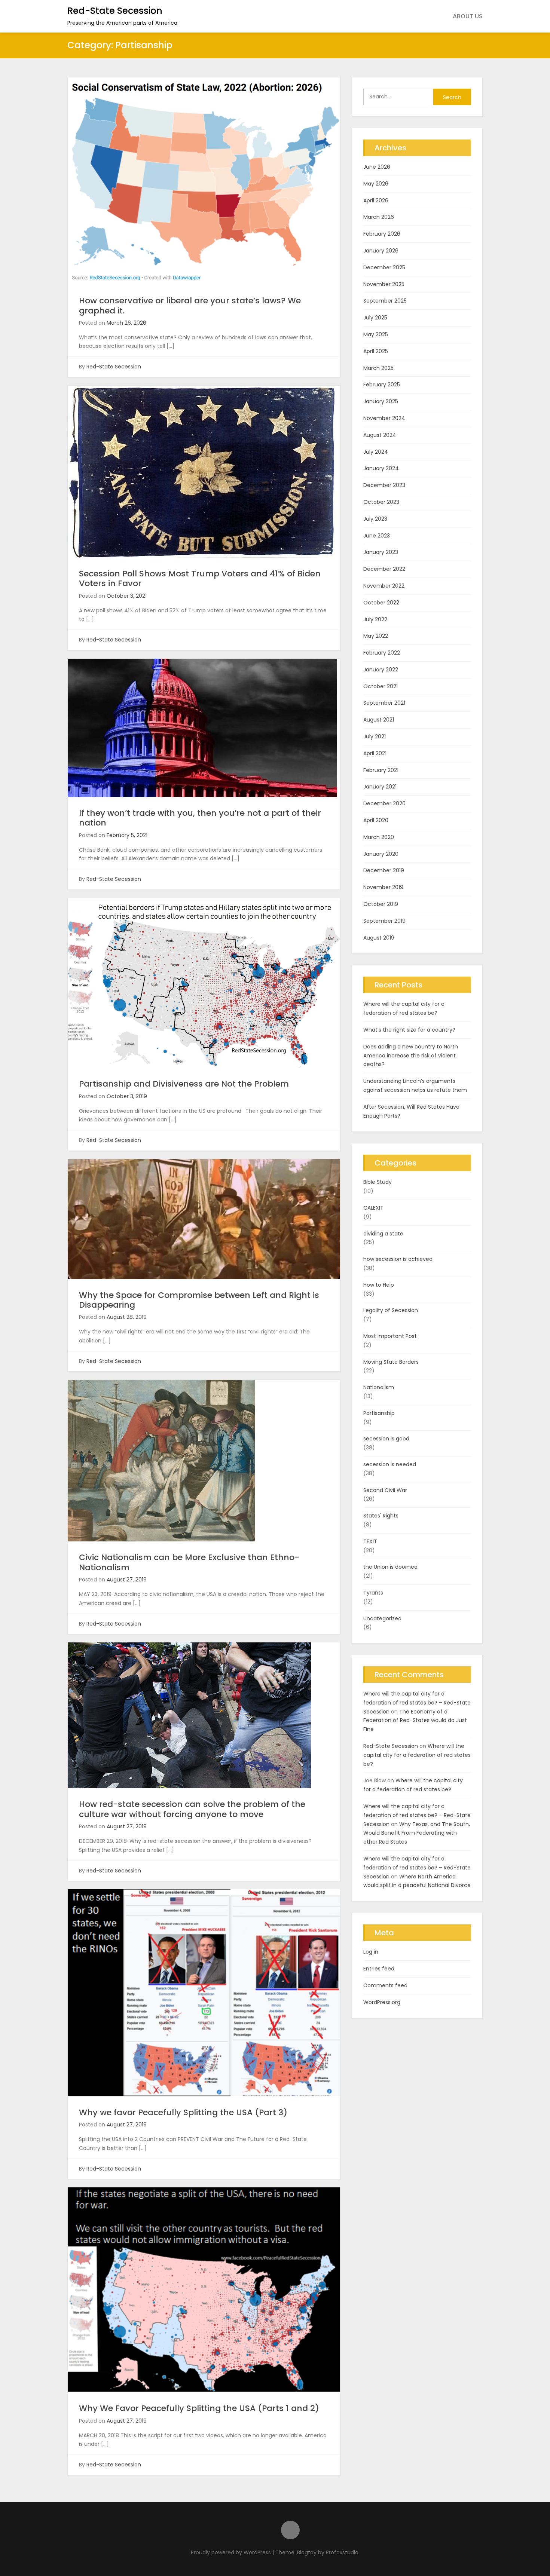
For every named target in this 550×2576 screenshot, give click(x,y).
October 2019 (381, 904)
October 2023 (381, 502)
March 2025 (378, 368)
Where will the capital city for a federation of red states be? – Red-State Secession (417, 1703)
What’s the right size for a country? (409, 1030)
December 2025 (384, 267)
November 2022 (384, 586)
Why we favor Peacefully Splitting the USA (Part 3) (183, 2112)
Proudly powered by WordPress (232, 2552)
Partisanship (379, 1413)
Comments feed (385, 1985)
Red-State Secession (115, 11)
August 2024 (380, 435)
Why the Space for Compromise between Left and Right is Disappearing (199, 1300)
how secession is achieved (398, 1259)
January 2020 (381, 854)
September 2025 (385, 301)
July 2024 (376, 452)
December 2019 (384, 870)
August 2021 (379, 720)
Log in (371, 1952)
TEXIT (370, 1541)
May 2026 (376, 184)
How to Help (379, 1285)
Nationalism (379, 1387)
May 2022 (376, 636)
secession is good (386, 1439)
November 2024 (384, 418)
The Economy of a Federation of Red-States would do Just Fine (415, 1721)
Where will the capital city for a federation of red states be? (404, 1008)
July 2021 (375, 736)
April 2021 (375, 753)
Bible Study (378, 1182)
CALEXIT (373, 1208)
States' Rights (381, 1516)
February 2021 (381, 770)
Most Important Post (390, 1336)
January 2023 (381, 552)
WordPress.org (382, 2002)
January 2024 (381, 468)
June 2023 (377, 536)
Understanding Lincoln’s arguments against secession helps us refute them (415, 1085)
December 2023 (384, 485)
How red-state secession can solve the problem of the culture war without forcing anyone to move (192, 1809)
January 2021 (380, 787)
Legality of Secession (391, 1310)
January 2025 (381, 401)
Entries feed (379, 1969)
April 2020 (376, 820)
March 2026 (379, 217)
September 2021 (384, 703)
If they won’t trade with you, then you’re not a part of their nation (200, 818)
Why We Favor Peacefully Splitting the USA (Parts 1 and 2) (199, 2408)
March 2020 (379, 837)
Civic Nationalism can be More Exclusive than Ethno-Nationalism (189, 1562)
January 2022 (381, 670)
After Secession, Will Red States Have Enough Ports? (411, 1111)
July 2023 (375, 519)
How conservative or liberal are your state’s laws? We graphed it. (190, 305)
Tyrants (373, 1593)
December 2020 (384, 803)
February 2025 (382, 385)
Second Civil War (385, 1490)
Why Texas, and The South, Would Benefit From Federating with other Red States (417, 1833)
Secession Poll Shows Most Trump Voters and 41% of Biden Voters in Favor (200, 578)
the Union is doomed (390, 1567)
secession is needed (390, 1464)
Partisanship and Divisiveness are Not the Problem (184, 1084)
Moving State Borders (391, 1362)
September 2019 (384, 921)
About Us (468, 16)
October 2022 (381, 603)
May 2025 (376, 334)
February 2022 (382, 653)
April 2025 (376, 351)
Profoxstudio (342, 2552)
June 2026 (377, 167)
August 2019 (379, 938)
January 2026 (381, 251)
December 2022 (384, 569)
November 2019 (383, 887)
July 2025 (375, 318)
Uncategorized (382, 1618)
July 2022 (375, 619)
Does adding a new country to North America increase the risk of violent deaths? (411, 1056)
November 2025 (384, 284)
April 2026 (376, 200)
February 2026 (382, 234)
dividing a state (383, 1234)
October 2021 (381, 686)
